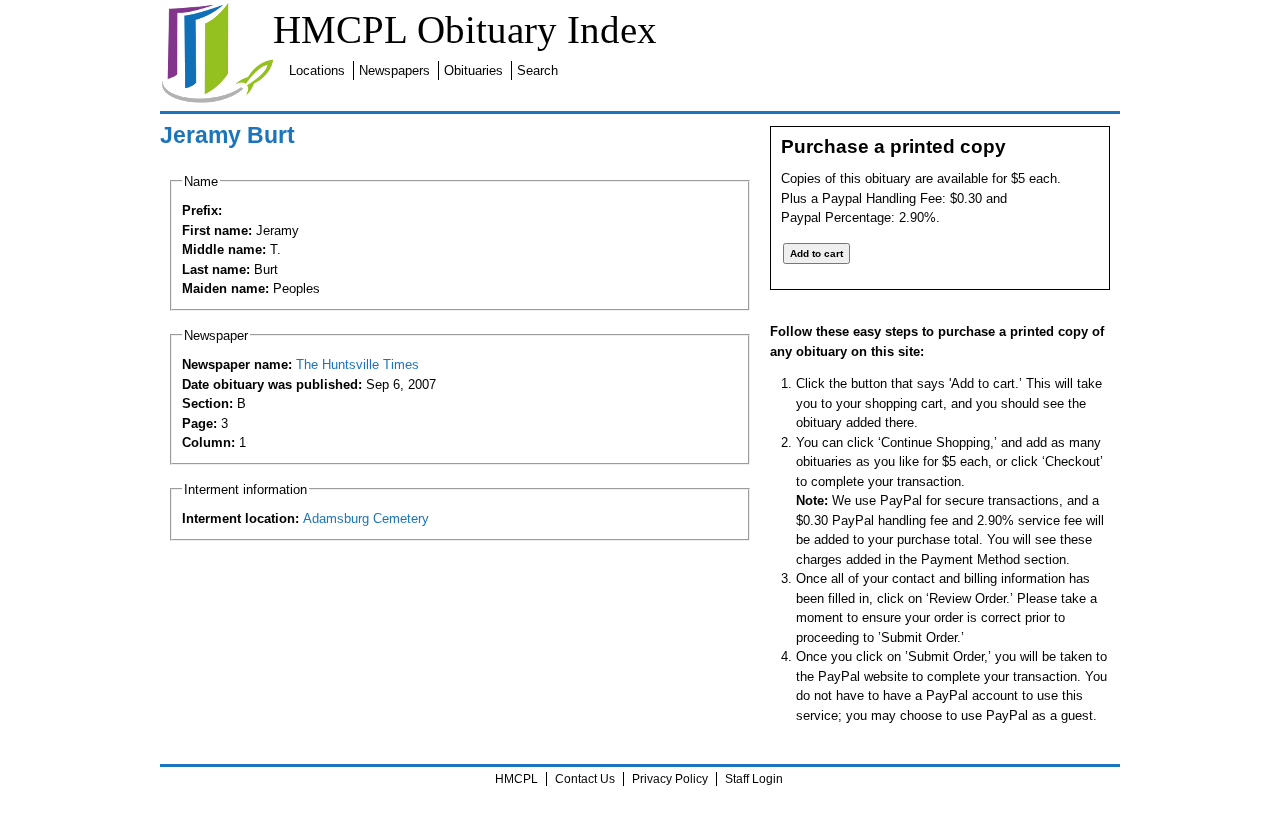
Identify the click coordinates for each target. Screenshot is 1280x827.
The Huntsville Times (357, 364)
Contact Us (585, 779)
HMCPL (516, 779)
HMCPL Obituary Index (465, 29)
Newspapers (394, 70)
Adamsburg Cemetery (366, 518)
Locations (317, 70)
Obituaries (473, 70)
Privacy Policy (670, 779)
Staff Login (754, 779)
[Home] (217, 99)
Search (537, 70)
